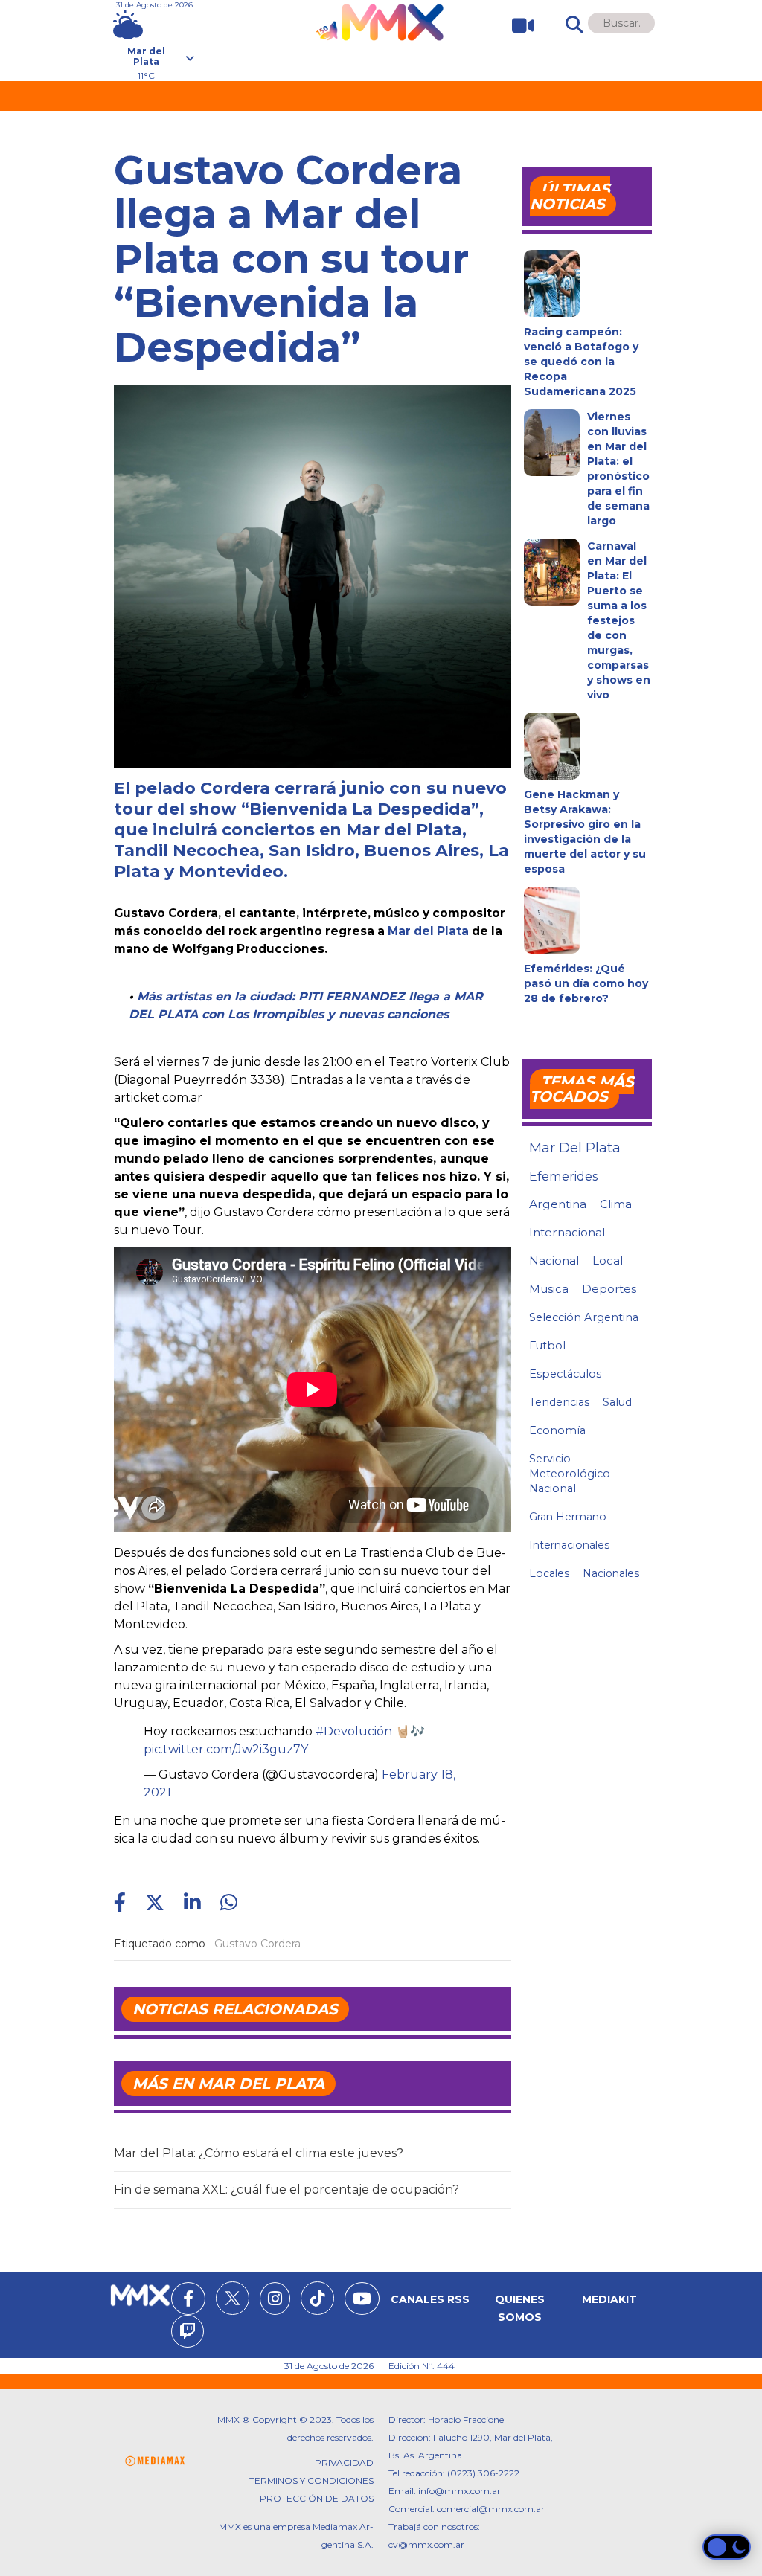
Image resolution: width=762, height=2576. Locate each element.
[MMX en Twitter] (233, 2298)
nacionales (611, 1573)
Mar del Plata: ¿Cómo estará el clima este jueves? (259, 2153)
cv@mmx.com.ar (426, 2544)
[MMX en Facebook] (188, 2301)
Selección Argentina (584, 1317)
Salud (617, 1402)
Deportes (609, 1289)
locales (549, 1573)
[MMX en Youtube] (362, 2301)
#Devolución (354, 1731)
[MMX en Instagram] (275, 2301)
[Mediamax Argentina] (155, 2461)
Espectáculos (565, 1374)
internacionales (569, 1545)
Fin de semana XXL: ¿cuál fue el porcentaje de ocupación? (286, 2190)
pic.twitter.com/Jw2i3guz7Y (226, 1749)
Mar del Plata (428, 931)
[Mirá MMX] (517, 26)
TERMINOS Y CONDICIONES (311, 2480)
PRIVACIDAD (344, 2463)
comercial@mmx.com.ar (491, 2509)
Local (608, 1260)
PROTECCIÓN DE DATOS (317, 2498)
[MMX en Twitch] (188, 2334)
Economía (557, 1430)
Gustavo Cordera (257, 1944)
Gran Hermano (568, 1517)
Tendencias (559, 1402)
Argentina (558, 1204)
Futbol (547, 1346)
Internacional (567, 1232)
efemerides (563, 1176)
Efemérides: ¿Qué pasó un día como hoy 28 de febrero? (586, 983)
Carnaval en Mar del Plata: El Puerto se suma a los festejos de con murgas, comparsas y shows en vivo (619, 620)
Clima (616, 1204)
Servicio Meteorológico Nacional (570, 1474)
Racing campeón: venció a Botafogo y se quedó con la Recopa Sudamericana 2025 (581, 362)
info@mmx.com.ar (460, 2491)
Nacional (554, 1260)
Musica (549, 1289)
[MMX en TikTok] (317, 2298)
